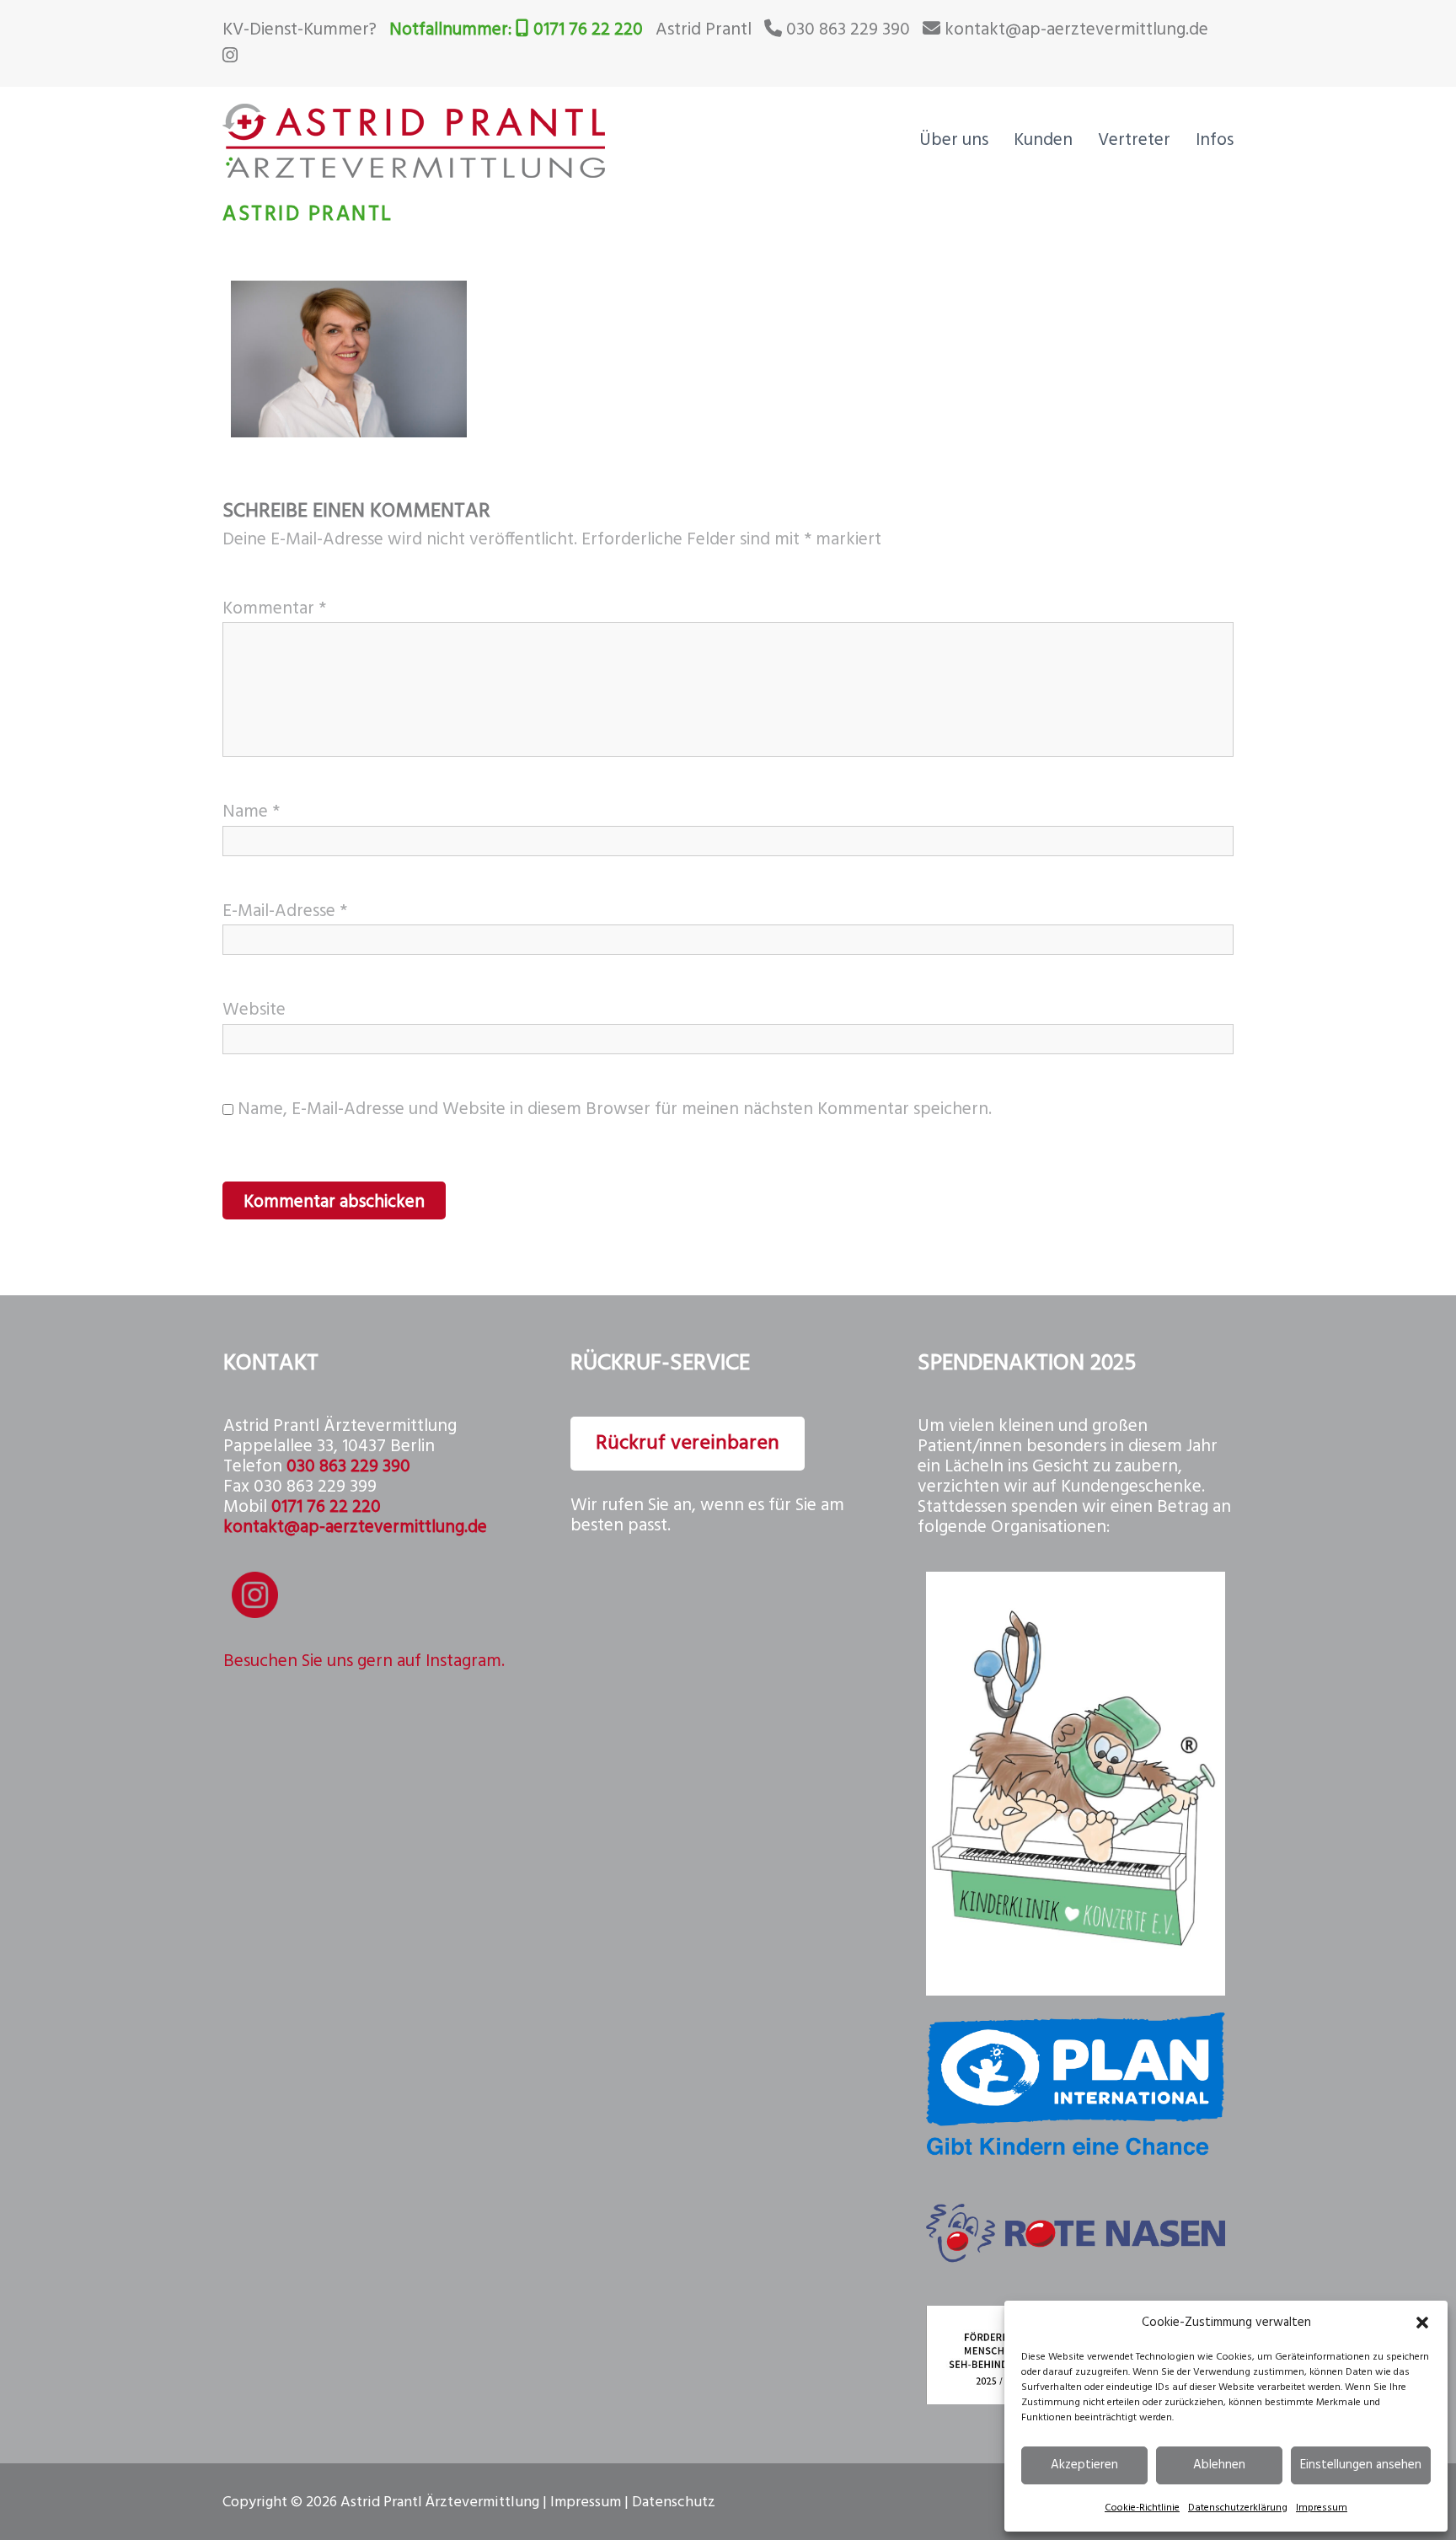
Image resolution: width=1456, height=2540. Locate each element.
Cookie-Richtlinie (1142, 2508)
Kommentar (274, 609)
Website (254, 1010)
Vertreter (1134, 140)
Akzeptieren (1084, 2465)
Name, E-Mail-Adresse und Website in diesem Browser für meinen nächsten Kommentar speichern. (615, 1109)
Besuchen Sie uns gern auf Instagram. (364, 1661)
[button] (1422, 2323)
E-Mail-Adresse (285, 911)
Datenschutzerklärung (1238, 2508)
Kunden (1043, 140)
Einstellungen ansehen (1361, 2465)
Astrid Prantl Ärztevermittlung (440, 2502)
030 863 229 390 (848, 30)
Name (251, 812)
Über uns (954, 140)
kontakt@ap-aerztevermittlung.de (1076, 30)
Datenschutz (674, 2502)
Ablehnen (1219, 2465)
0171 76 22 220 (588, 30)
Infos (1215, 140)
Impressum (1322, 2508)
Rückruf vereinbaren (688, 1444)
